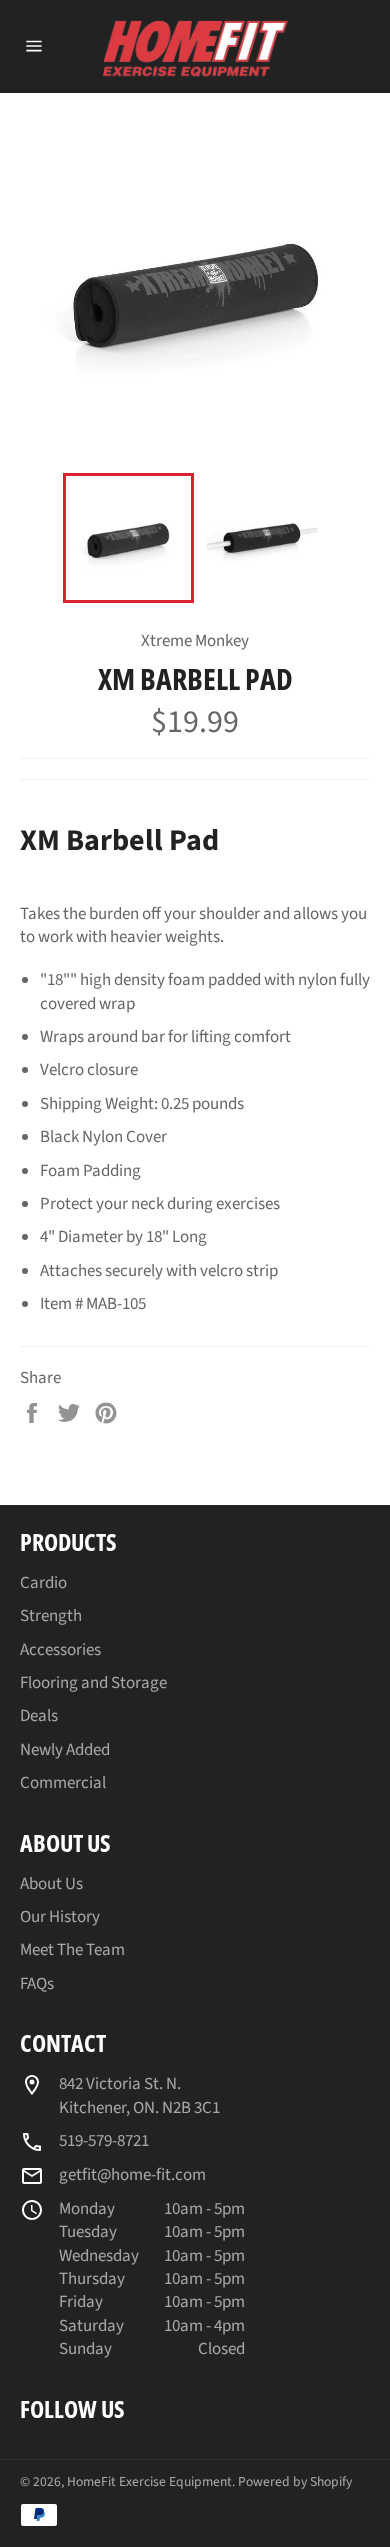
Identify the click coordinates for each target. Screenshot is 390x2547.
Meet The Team (72, 1950)
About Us (51, 1884)
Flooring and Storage (93, 1683)
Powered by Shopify (295, 2481)
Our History (60, 1917)
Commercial (63, 1783)
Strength (51, 1616)
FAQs (37, 1984)
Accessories (60, 1650)
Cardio (43, 1583)
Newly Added (65, 1750)
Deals (39, 1716)
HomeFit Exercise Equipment (149, 2481)
